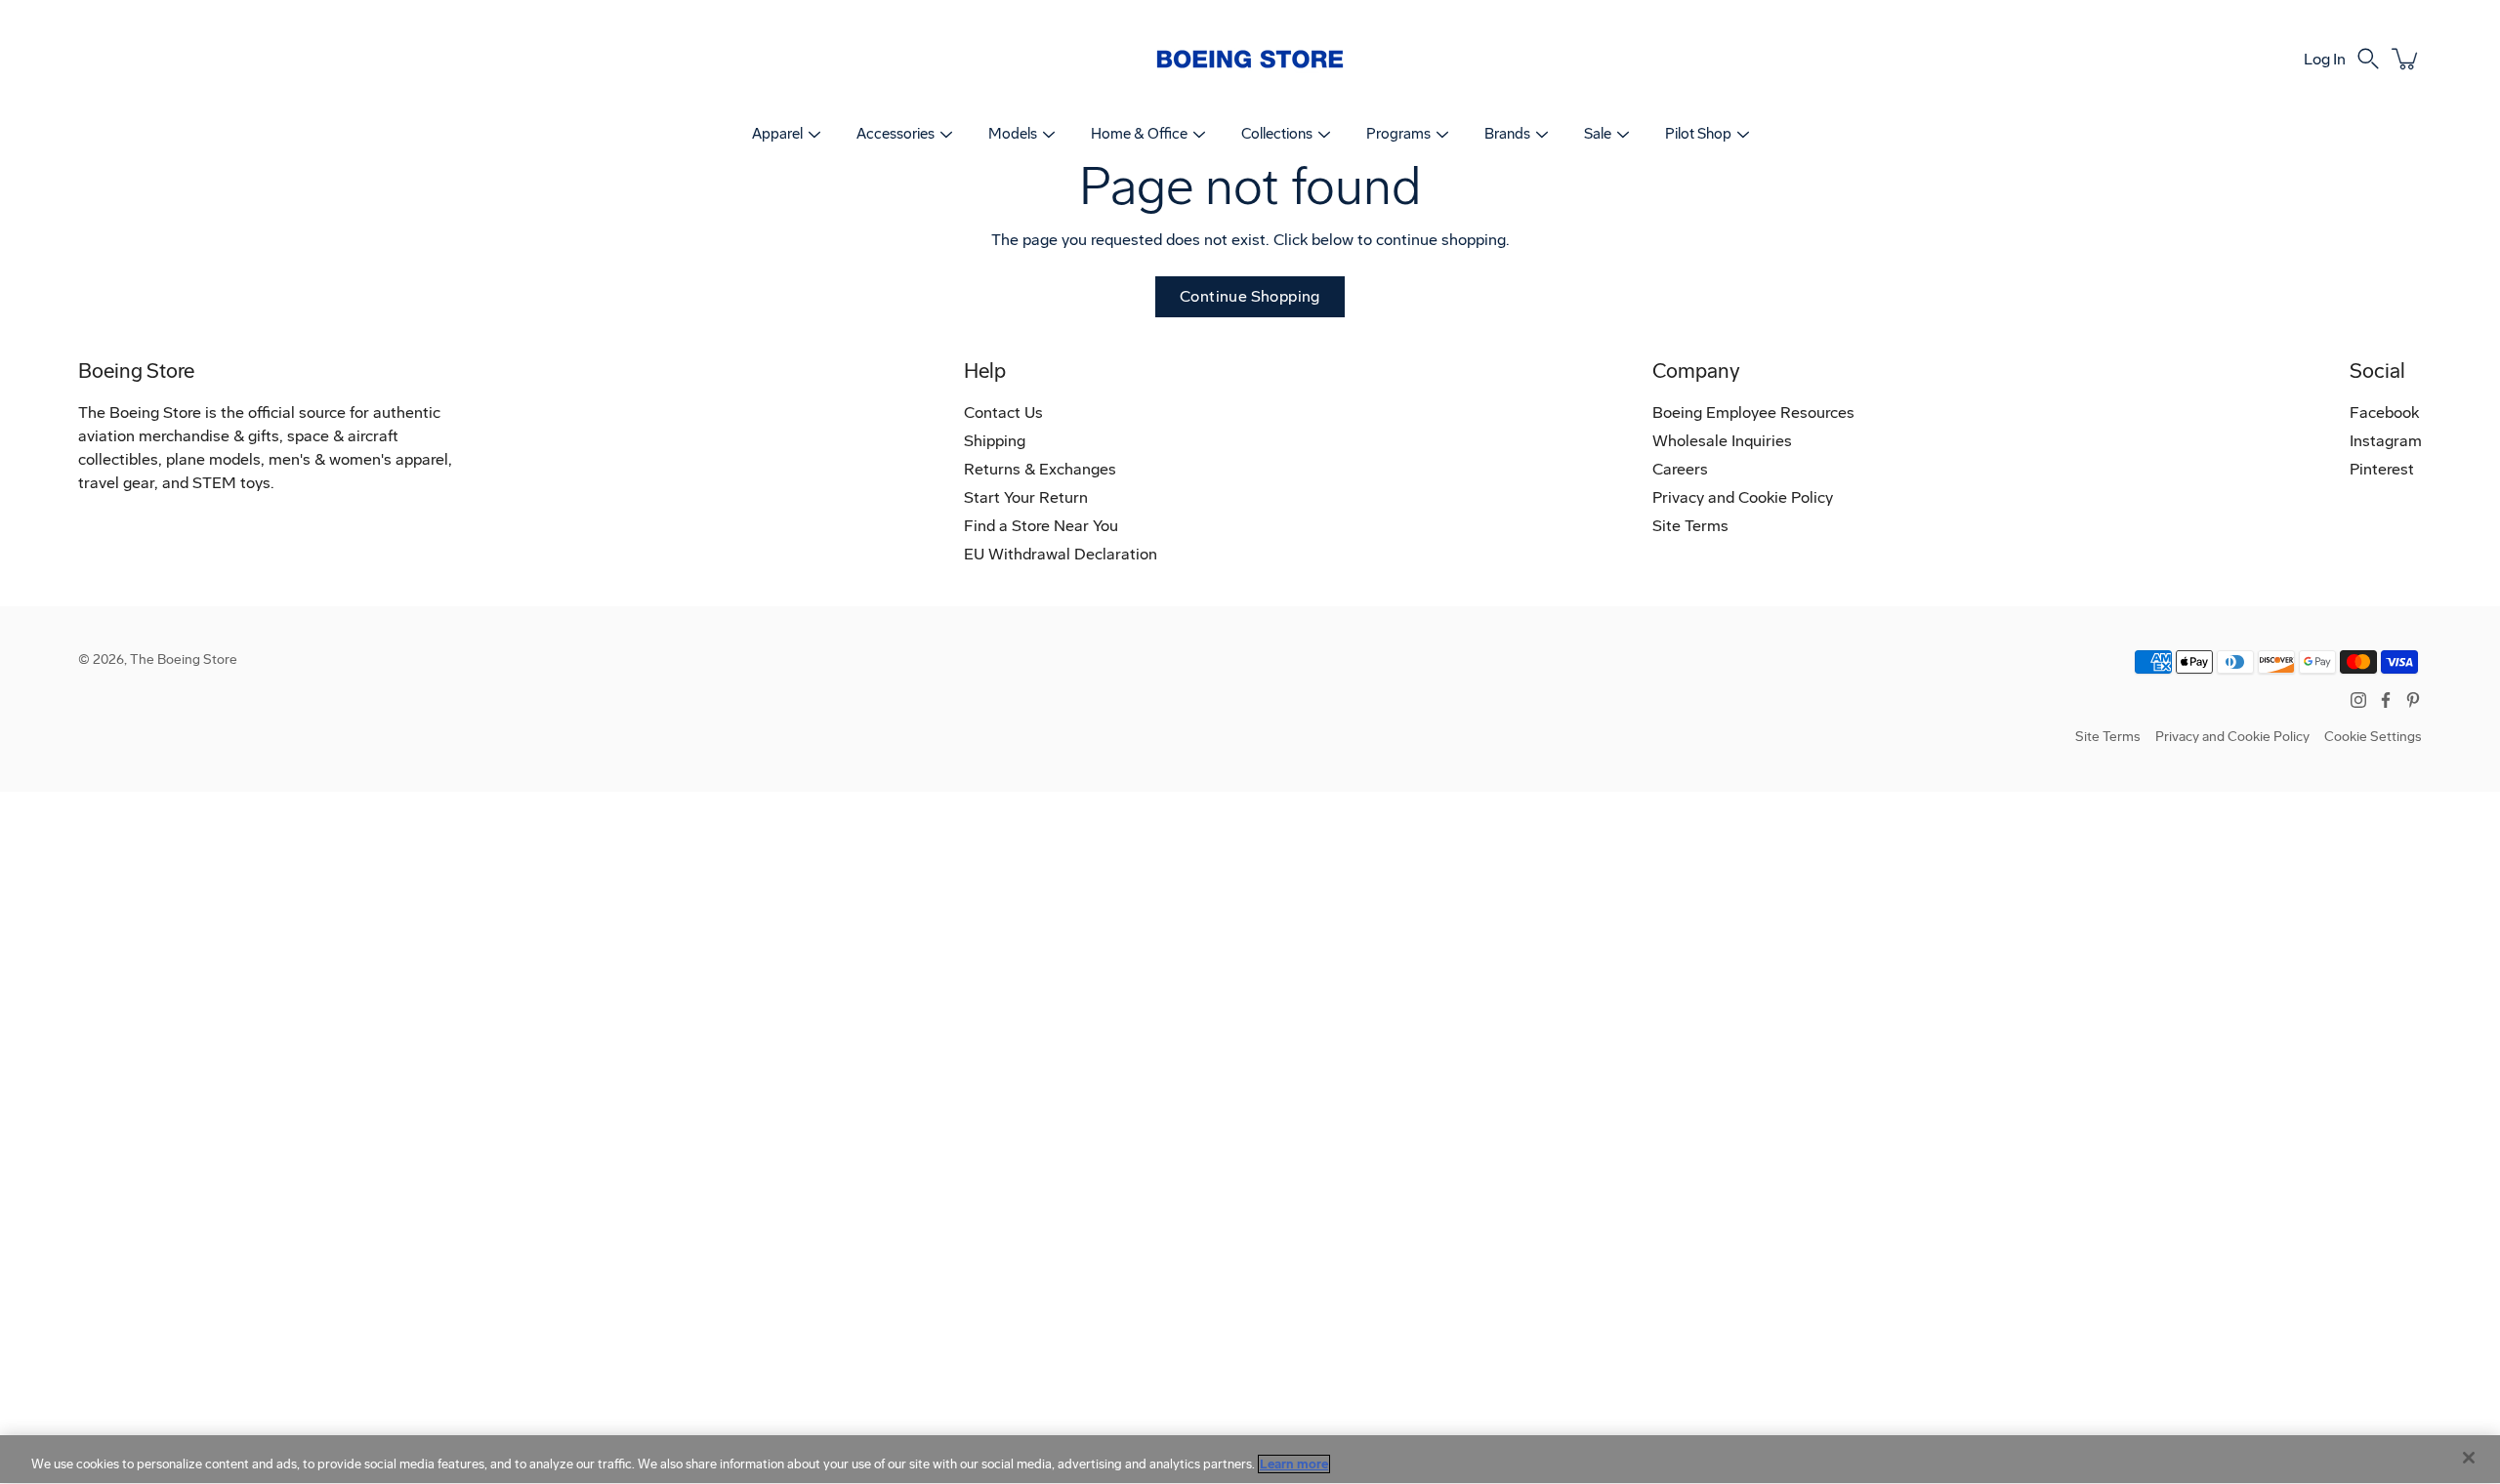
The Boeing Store (184, 660)
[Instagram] (2358, 700)
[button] (2368, 59)
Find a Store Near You (1041, 526)
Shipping (995, 441)
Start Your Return (1026, 497)
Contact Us (1003, 412)
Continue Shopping (1250, 296)
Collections (1277, 134)
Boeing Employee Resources (1753, 412)
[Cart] (2406, 59)
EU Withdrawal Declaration (1061, 554)
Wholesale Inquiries (1722, 441)
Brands (1507, 134)
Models (1013, 134)
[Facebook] (2386, 700)
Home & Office (1139, 134)
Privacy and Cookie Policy (1743, 497)
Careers (1680, 469)
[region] (1250, 1460)
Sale (1598, 134)
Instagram (2386, 441)
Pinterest (2382, 469)
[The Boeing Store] (1250, 59)
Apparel (777, 134)
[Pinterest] (2413, 700)
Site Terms (1690, 526)
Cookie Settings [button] (2373, 737)
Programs (1398, 134)
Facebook (2384, 412)
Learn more (1294, 1464)
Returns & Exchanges (1040, 469)
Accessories (896, 134)
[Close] (2469, 1458)
